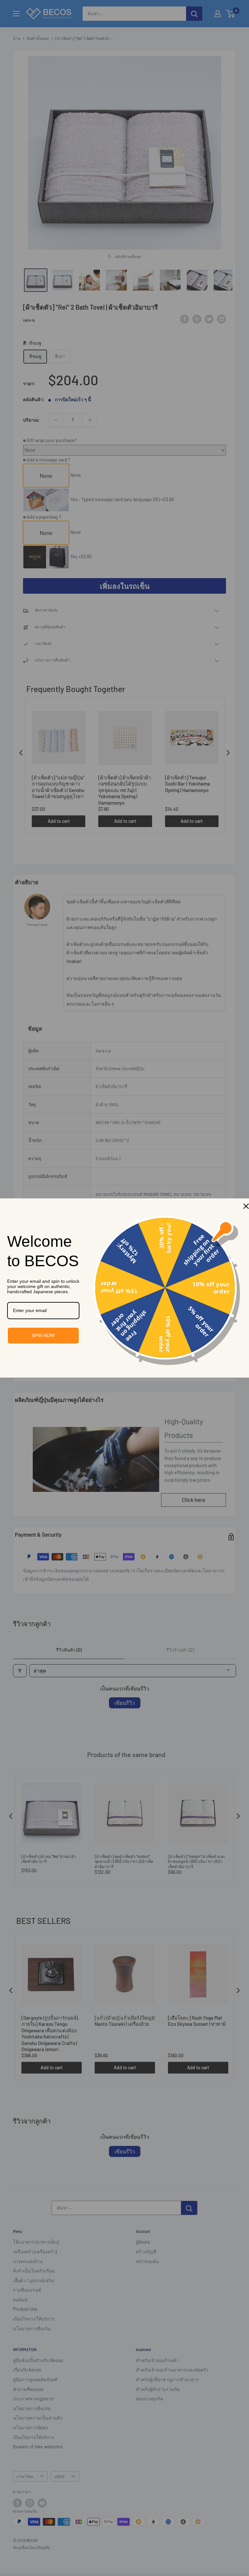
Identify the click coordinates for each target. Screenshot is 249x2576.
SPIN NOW (43, 1335)
